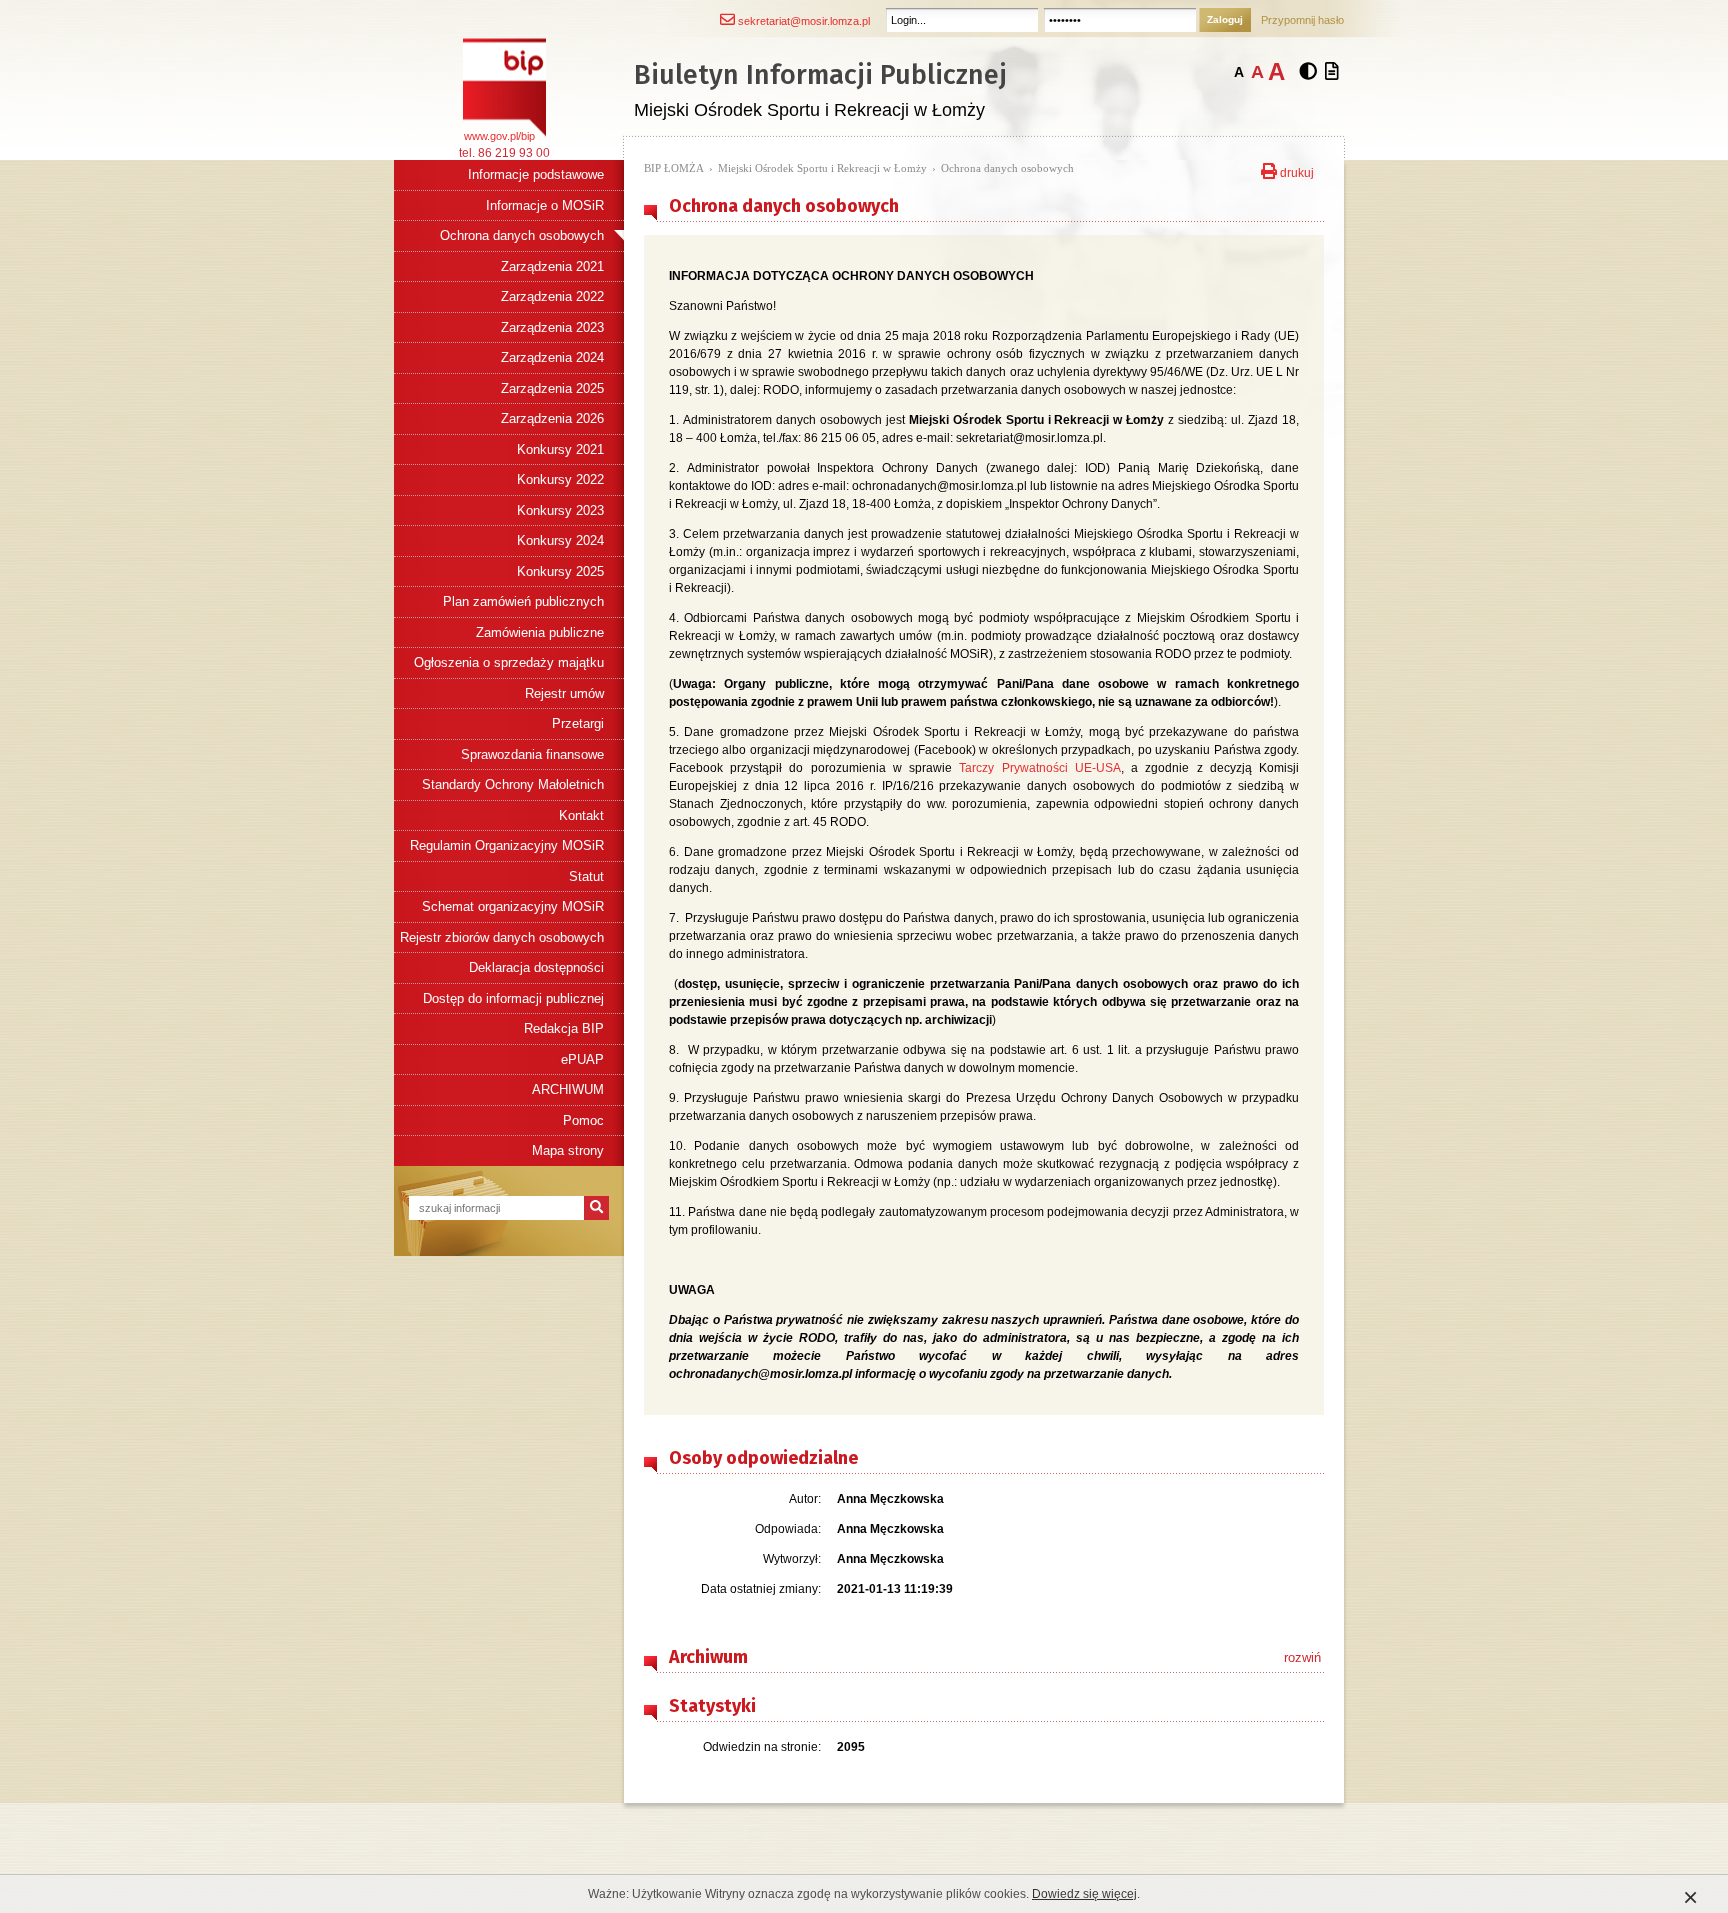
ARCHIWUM (568, 1089)
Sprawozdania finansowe (532, 754)
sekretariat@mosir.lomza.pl (802, 21)
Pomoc (583, 1120)
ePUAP (582, 1059)
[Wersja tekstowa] (1332, 72)
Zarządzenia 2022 (552, 296)
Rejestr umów (564, 693)
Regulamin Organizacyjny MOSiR (507, 845)
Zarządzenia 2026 (552, 418)
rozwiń (1302, 1657)
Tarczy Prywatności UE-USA (1039, 768)
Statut (586, 876)
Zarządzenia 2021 (552, 266)
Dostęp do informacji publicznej (513, 998)
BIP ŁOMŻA (674, 168)
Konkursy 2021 (560, 449)
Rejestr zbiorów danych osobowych (502, 937)
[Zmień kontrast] (1308, 72)
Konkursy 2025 (560, 571)
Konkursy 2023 (560, 510)
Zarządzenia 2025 (552, 388)
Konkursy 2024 (560, 540)
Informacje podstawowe (536, 174)
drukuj (1295, 171)
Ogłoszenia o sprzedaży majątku (509, 662)
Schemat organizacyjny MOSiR (513, 906)
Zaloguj (1225, 19)
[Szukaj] (596, 1208)
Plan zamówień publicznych (523, 601)
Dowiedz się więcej (1084, 1894)
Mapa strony (568, 1150)
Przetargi (578, 723)
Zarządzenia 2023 (552, 327)
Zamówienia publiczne (540, 632)
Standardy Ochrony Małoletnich (513, 784)
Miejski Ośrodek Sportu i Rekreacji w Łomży (822, 168)
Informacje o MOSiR (545, 205)
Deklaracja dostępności (536, 967)
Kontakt (581, 815)
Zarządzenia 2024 (552, 357)
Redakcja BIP (564, 1028)
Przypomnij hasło (1302, 20)
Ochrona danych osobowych (522, 235)
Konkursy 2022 (560, 479)
